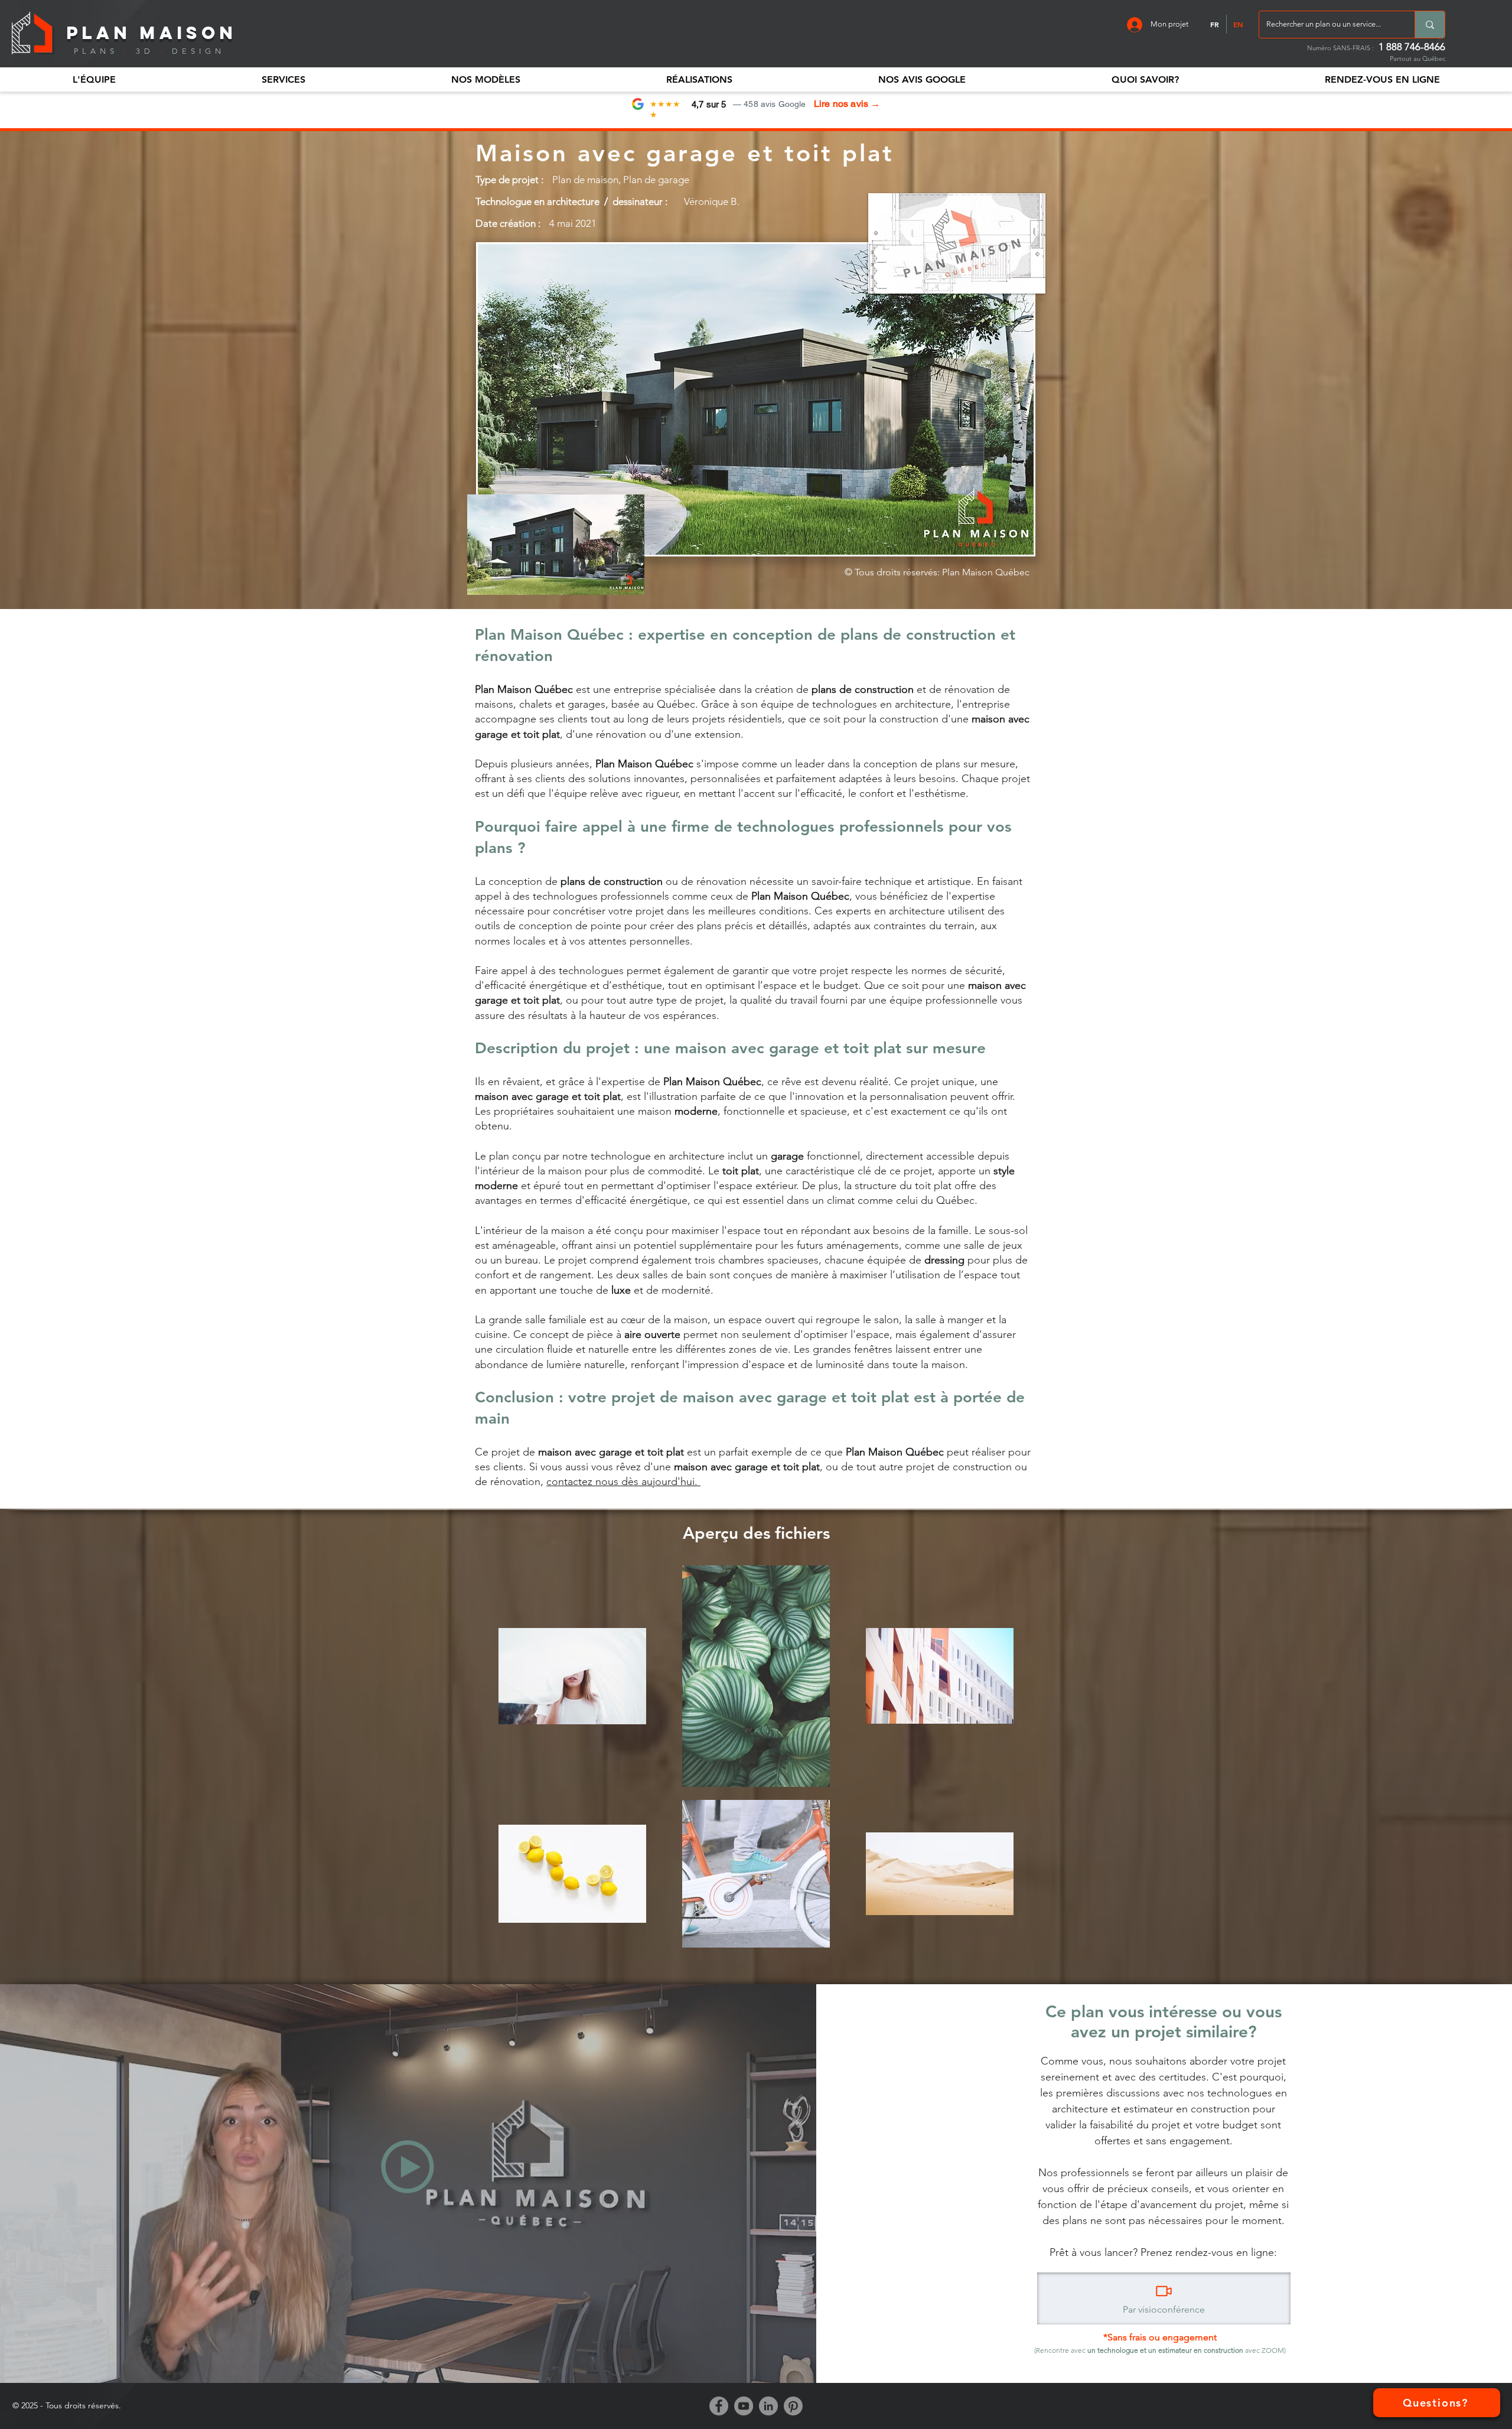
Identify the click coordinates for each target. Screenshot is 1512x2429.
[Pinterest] (793, 2406)
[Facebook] (719, 2406)
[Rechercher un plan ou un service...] (1430, 25)
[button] (94, 79)
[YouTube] (744, 2406)
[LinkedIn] (768, 2406)
